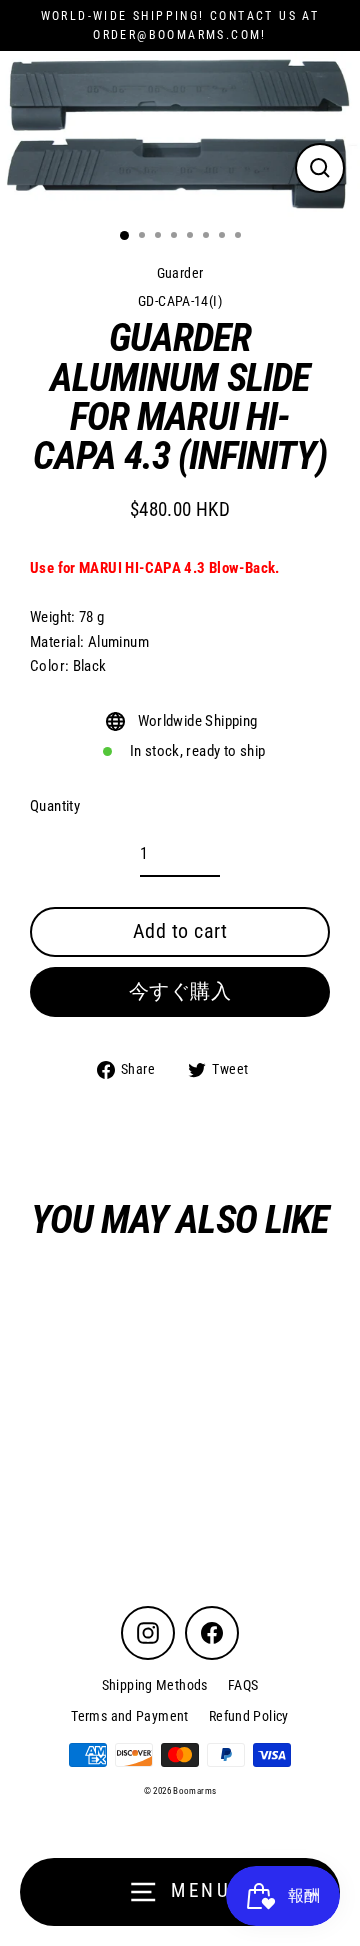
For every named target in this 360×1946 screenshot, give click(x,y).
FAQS (243, 1685)
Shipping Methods (155, 1685)
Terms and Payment (130, 1716)
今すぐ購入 (180, 991)
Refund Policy (249, 1716)
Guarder (180, 273)
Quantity (55, 806)
